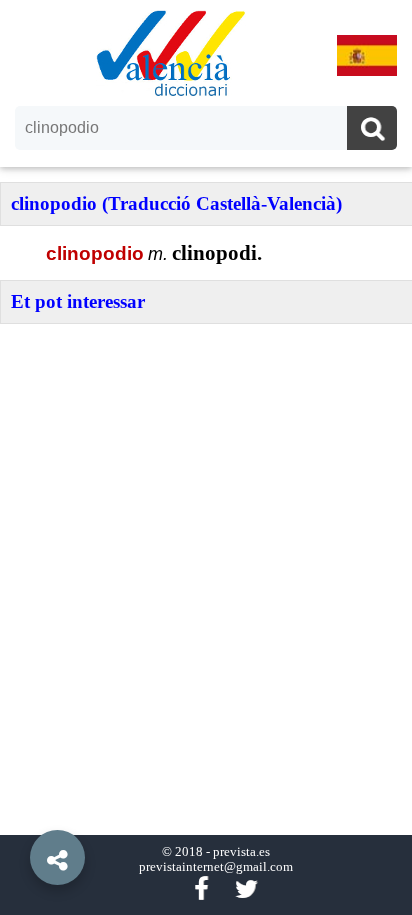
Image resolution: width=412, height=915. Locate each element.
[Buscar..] (372, 130)
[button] (20, 812)
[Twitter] (246, 889)
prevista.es (241, 852)
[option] (206, 457)
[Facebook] (201, 889)
